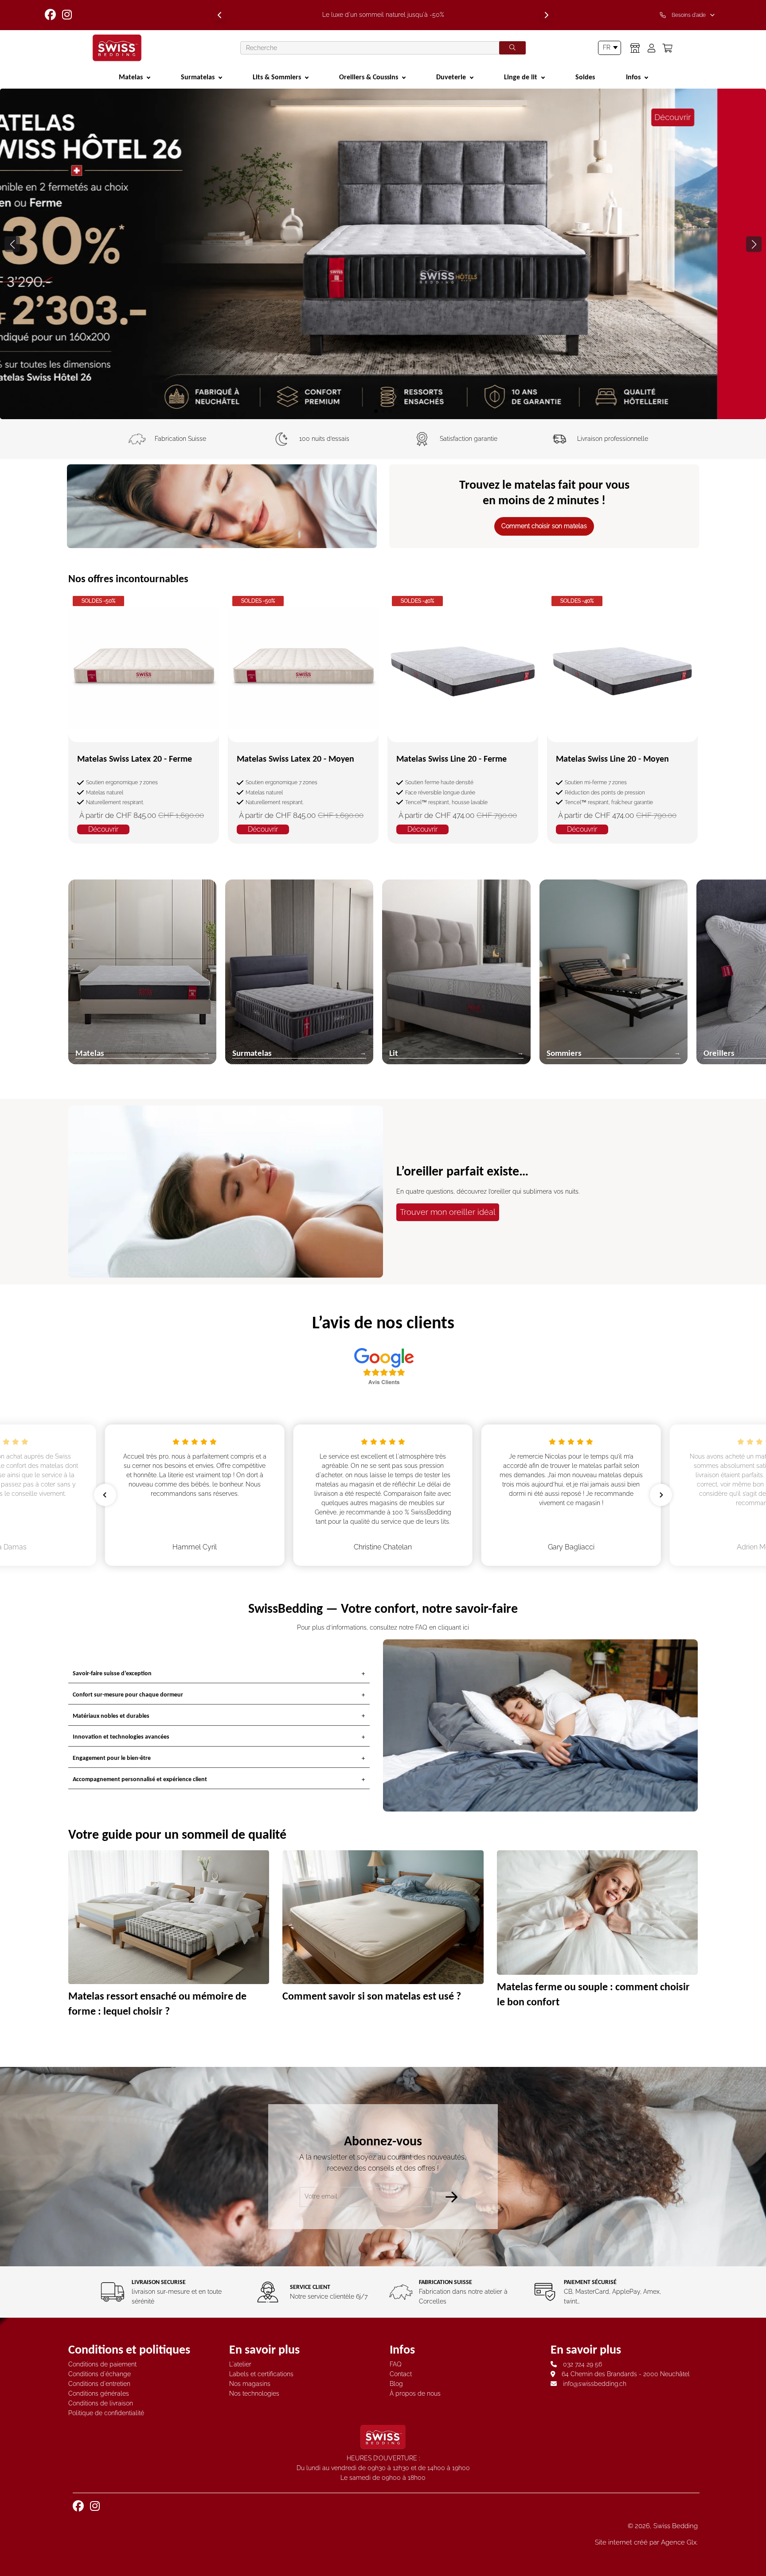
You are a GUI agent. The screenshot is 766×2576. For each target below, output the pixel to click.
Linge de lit (521, 77)
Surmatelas (198, 77)
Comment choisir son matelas (544, 526)
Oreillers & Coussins (369, 77)
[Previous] (219, 15)
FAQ (396, 2364)
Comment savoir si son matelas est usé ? (372, 1996)
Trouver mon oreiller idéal (448, 1212)
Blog (396, 2384)
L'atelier (240, 2364)
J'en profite (383, 382)
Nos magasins (250, 2384)
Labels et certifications (261, 2374)
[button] (754, 244)
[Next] (547, 15)
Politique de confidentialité (106, 2413)
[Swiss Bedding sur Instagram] (68, 15)
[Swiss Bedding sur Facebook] (51, 15)
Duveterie (451, 77)
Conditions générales (99, 2393)
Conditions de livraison (101, 2403)
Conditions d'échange (100, 2374)
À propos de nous (415, 2393)
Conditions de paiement (102, 2364)
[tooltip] (689, 15)
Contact (401, 2374)
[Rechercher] (512, 48)
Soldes (585, 77)
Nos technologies (254, 2393)
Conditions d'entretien (99, 2384)
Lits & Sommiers (277, 77)
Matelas (131, 77)
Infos (633, 77)
